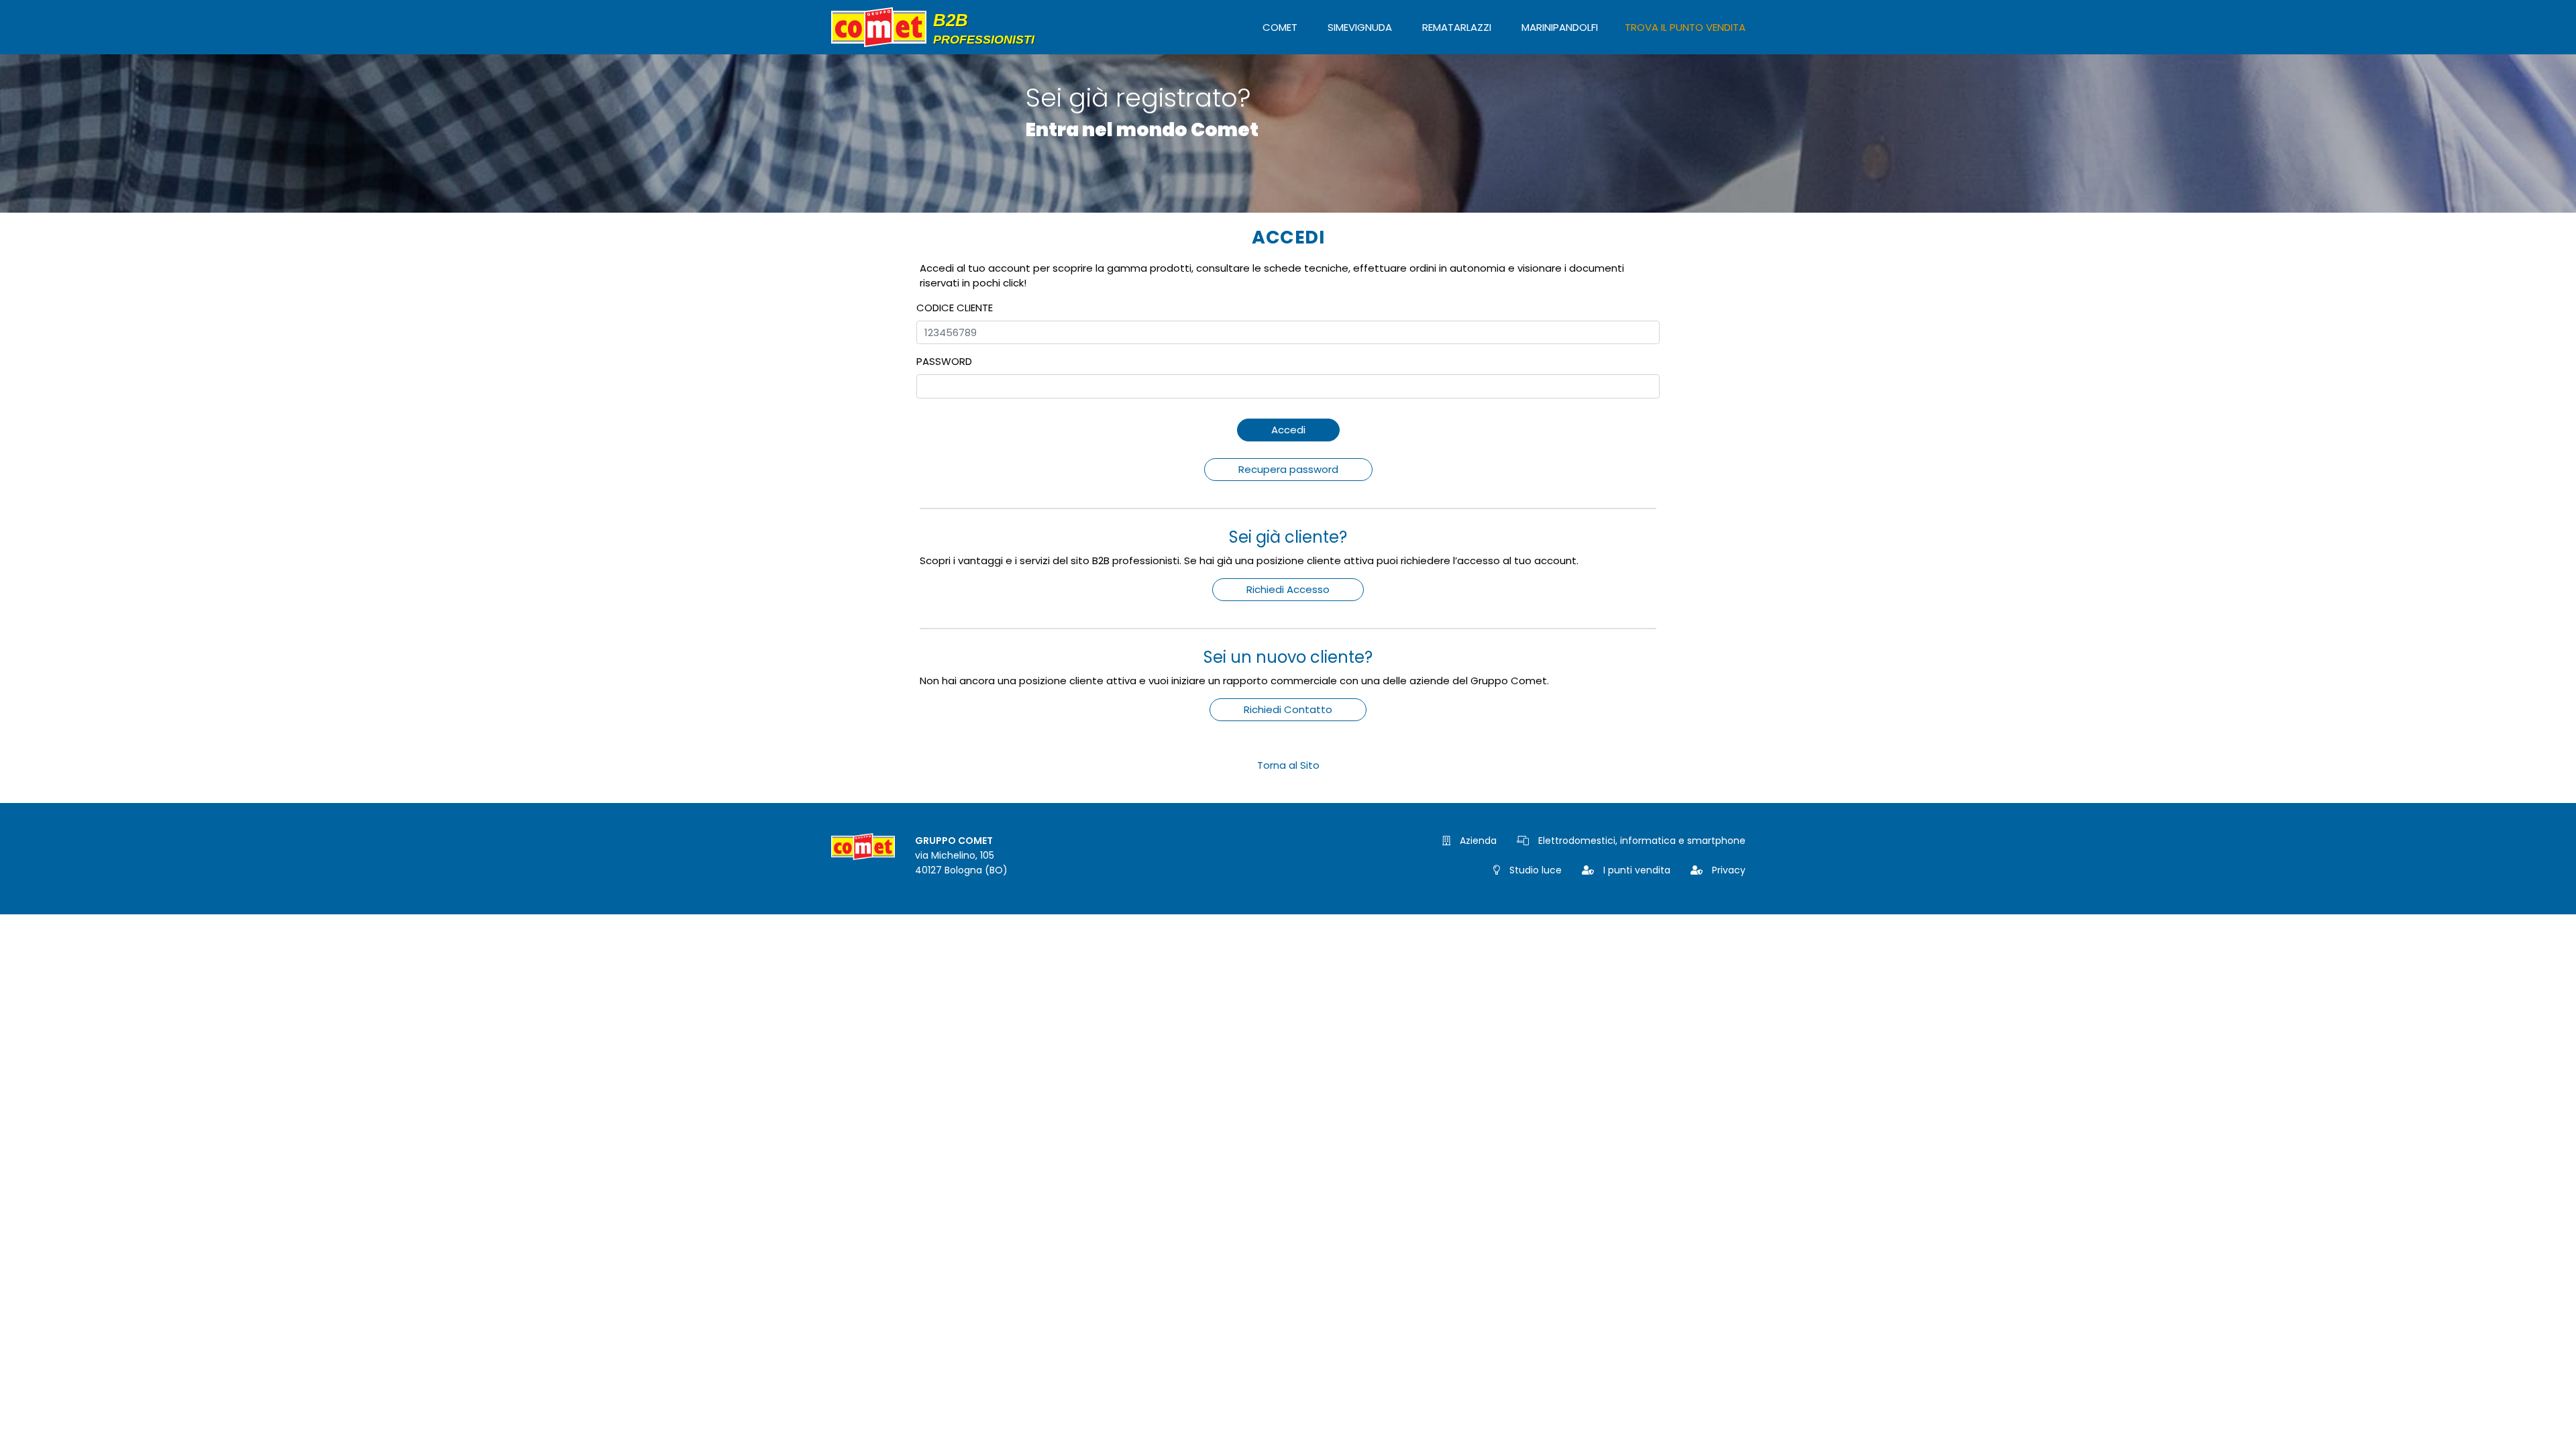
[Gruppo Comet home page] (938, 27)
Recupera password (1288, 469)
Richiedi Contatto (1288, 709)
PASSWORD (944, 361)
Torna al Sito (1288, 765)
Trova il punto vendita (1685, 27)
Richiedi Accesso (1288, 589)
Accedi (1288, 430)
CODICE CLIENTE (955, 308)
